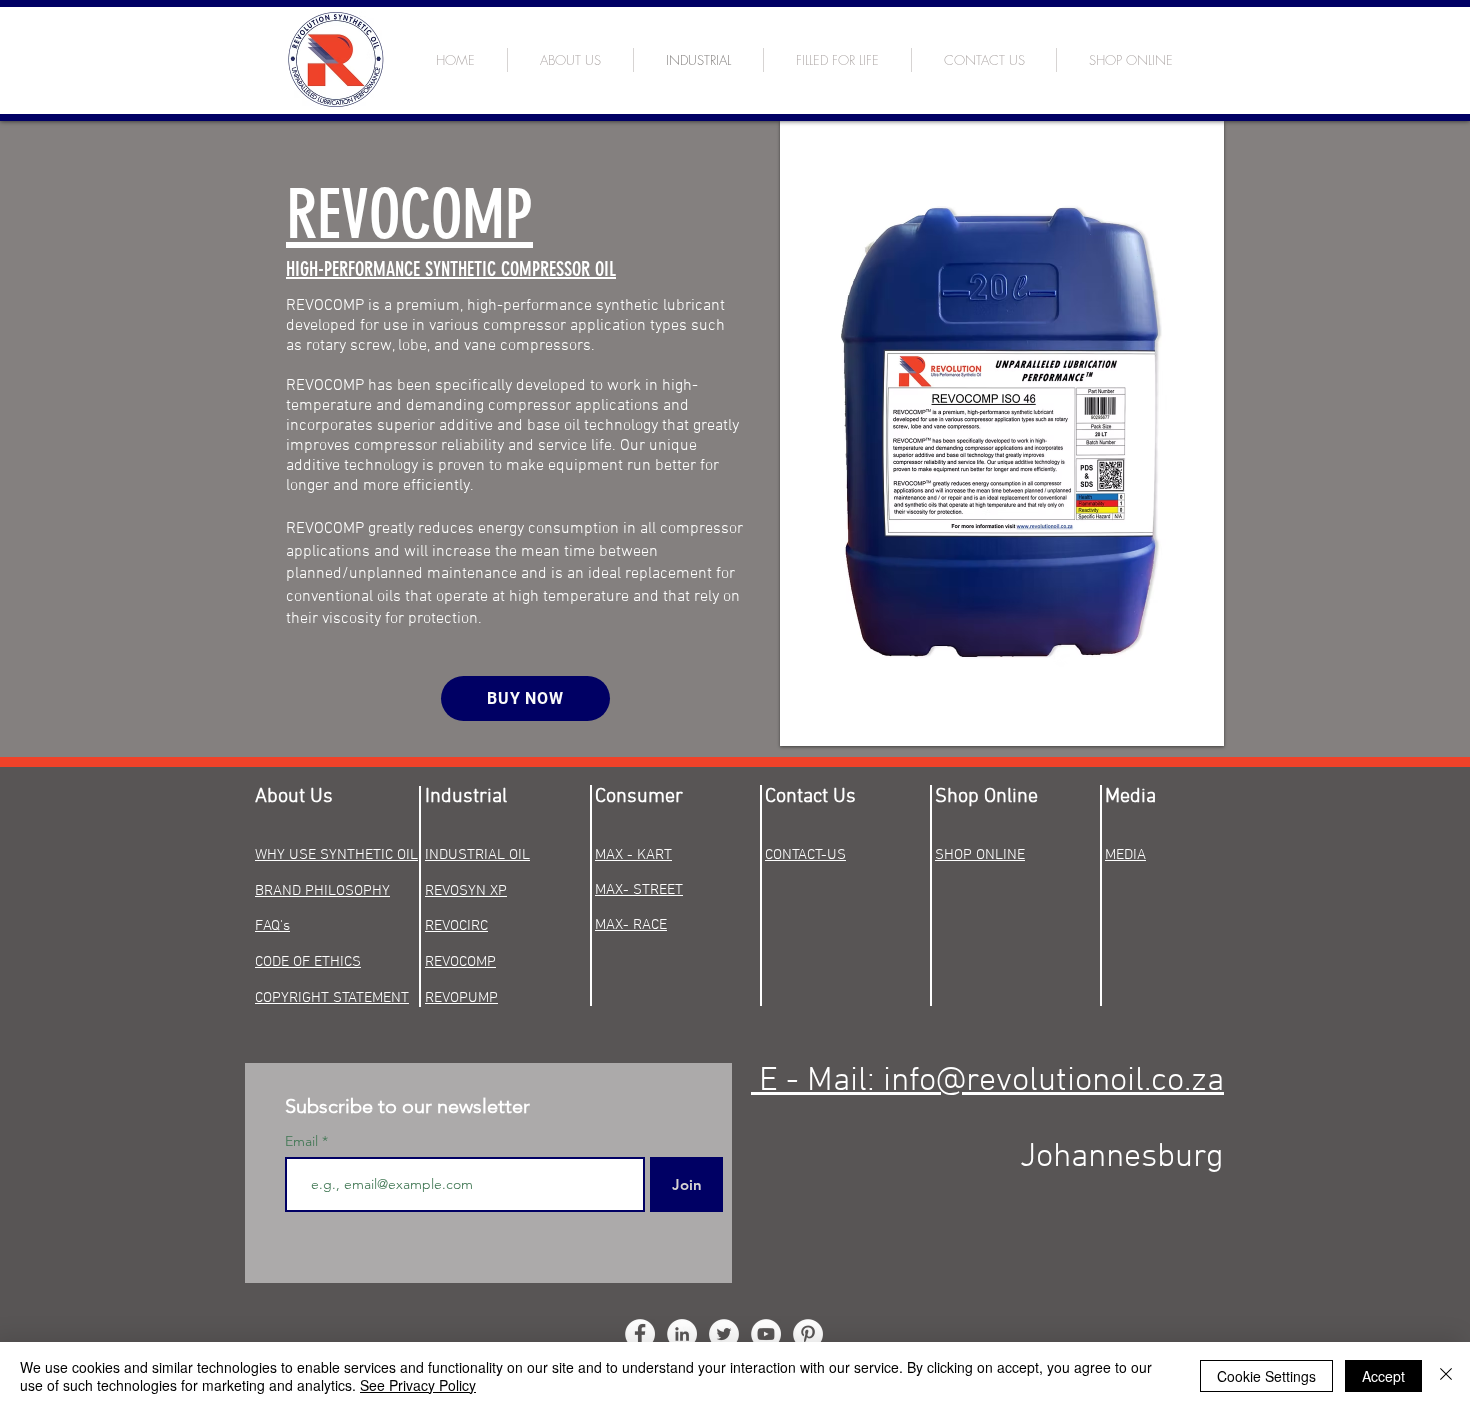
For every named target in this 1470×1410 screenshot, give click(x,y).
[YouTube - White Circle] (766, 1334)
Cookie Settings (1266, 1376)
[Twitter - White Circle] (724, 1334)
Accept (1383, 1376)
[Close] (1446, 1376)
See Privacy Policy (418, 1385)
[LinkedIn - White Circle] (682, 1334)
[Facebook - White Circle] (640, 1334)
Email (303, 1141)
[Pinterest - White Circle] (808, 1334)
